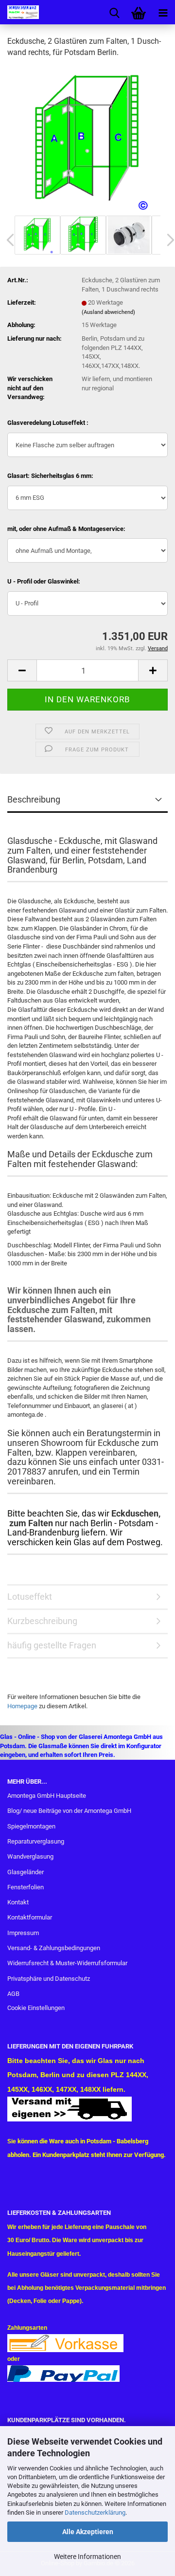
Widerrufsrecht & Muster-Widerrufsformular (67, 1963)
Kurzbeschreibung (42, 1621)
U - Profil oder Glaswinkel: (44, 581)
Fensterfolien (26, 1887)
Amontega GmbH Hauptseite (47, 1796)
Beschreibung (34, 799)
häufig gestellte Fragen (52, 1645)
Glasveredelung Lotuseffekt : (48, 423)
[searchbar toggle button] (114, 12)
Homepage (22, 1706)
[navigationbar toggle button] (163, 12)
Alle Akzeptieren (88, 2532)
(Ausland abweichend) (108, 312)
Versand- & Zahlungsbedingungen (54, 1948)
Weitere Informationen (87, 2557)
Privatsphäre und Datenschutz (49, 1979)
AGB (13, 1994)
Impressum (23, 1933)
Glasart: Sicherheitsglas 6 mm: (50, 476)
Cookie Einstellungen (36, 2008)
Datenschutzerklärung (95, 2512)
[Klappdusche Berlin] (87, 139)
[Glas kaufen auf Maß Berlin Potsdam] (19, 12)
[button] (22, 670)
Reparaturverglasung (36, 1841)
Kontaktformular (30, 1917)
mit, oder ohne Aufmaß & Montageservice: (66, 529)
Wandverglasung (30, 1856)
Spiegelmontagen (31, 1826)
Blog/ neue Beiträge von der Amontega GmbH (69, 1811)
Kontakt (18, 1902)
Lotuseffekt (30, 1597)
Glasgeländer (26, 1872)
